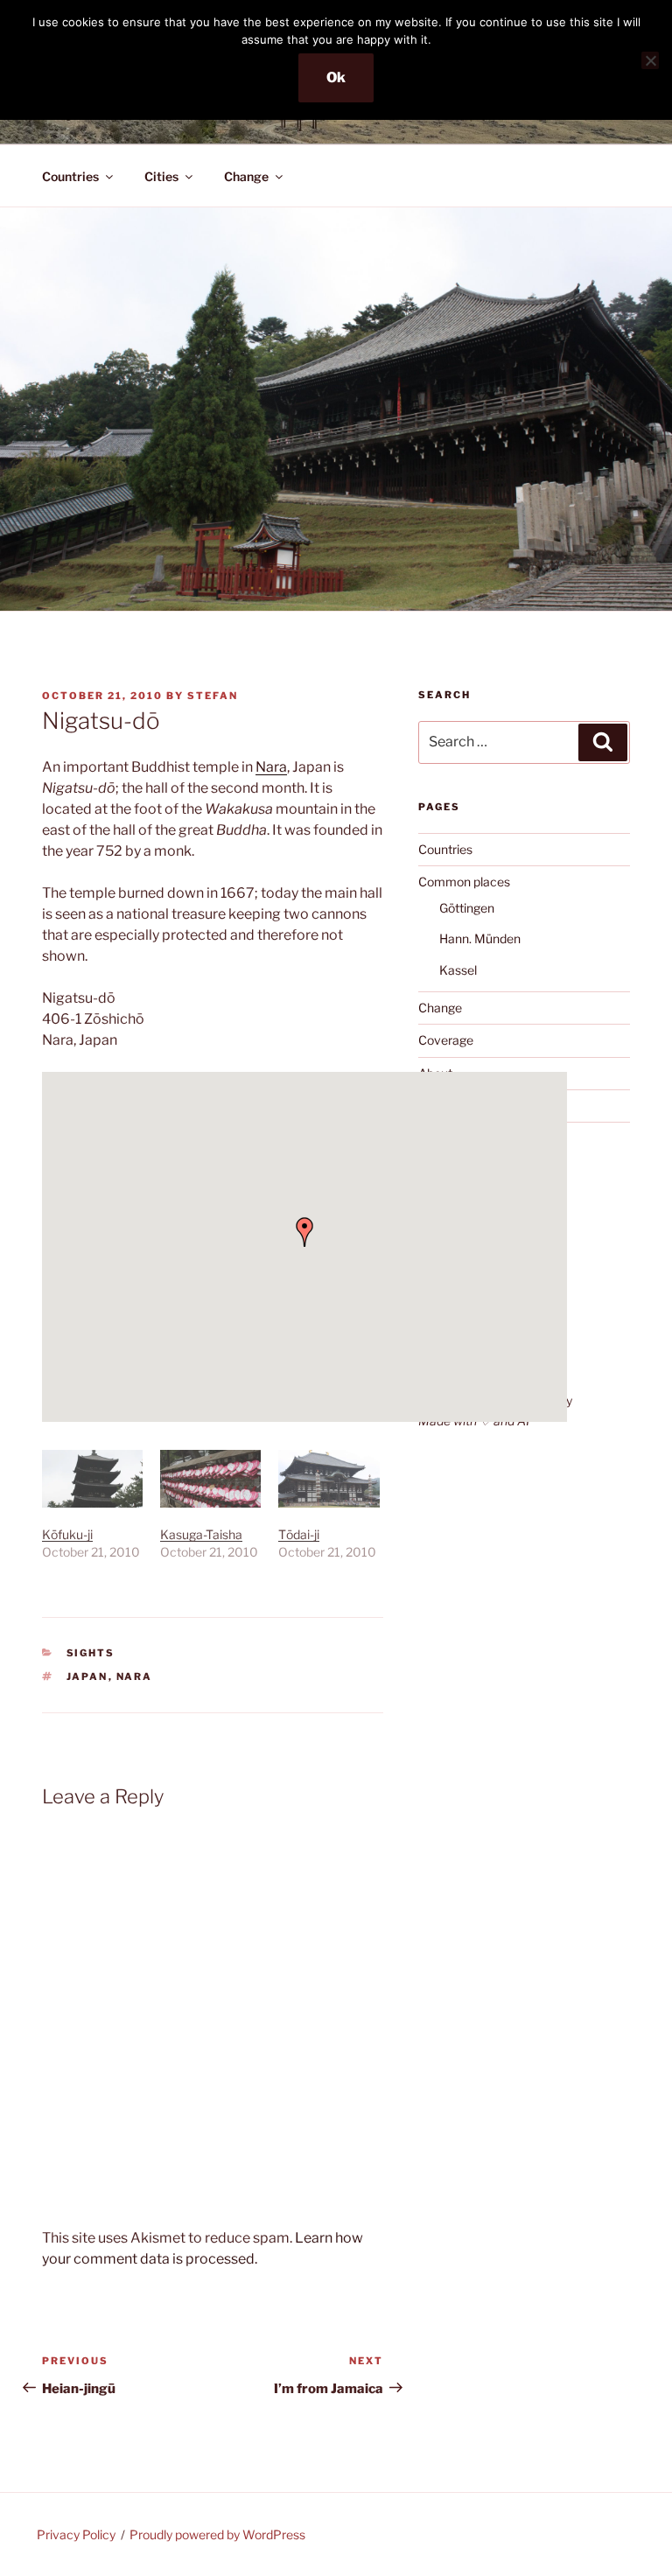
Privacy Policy (76, 2534)
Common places (464, 882)
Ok (336, 77)
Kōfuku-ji (67, 1534)
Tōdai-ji (299, 1534)
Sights (91, 1653)
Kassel (458, 970)
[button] (304, 1232)
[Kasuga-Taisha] (210, 1479)
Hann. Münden (480, 938)
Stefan (213, 696)
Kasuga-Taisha (201, 1534)
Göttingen (467, 908)
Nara (271, 767)
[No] (650, 60)
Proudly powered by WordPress (217, 2534)
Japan (87, 1676)
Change (246, 176)
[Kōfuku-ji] (92, 1479)
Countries (70, 176)
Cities (161, 176)
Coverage (446, 1040)
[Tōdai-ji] (329, 1479)
